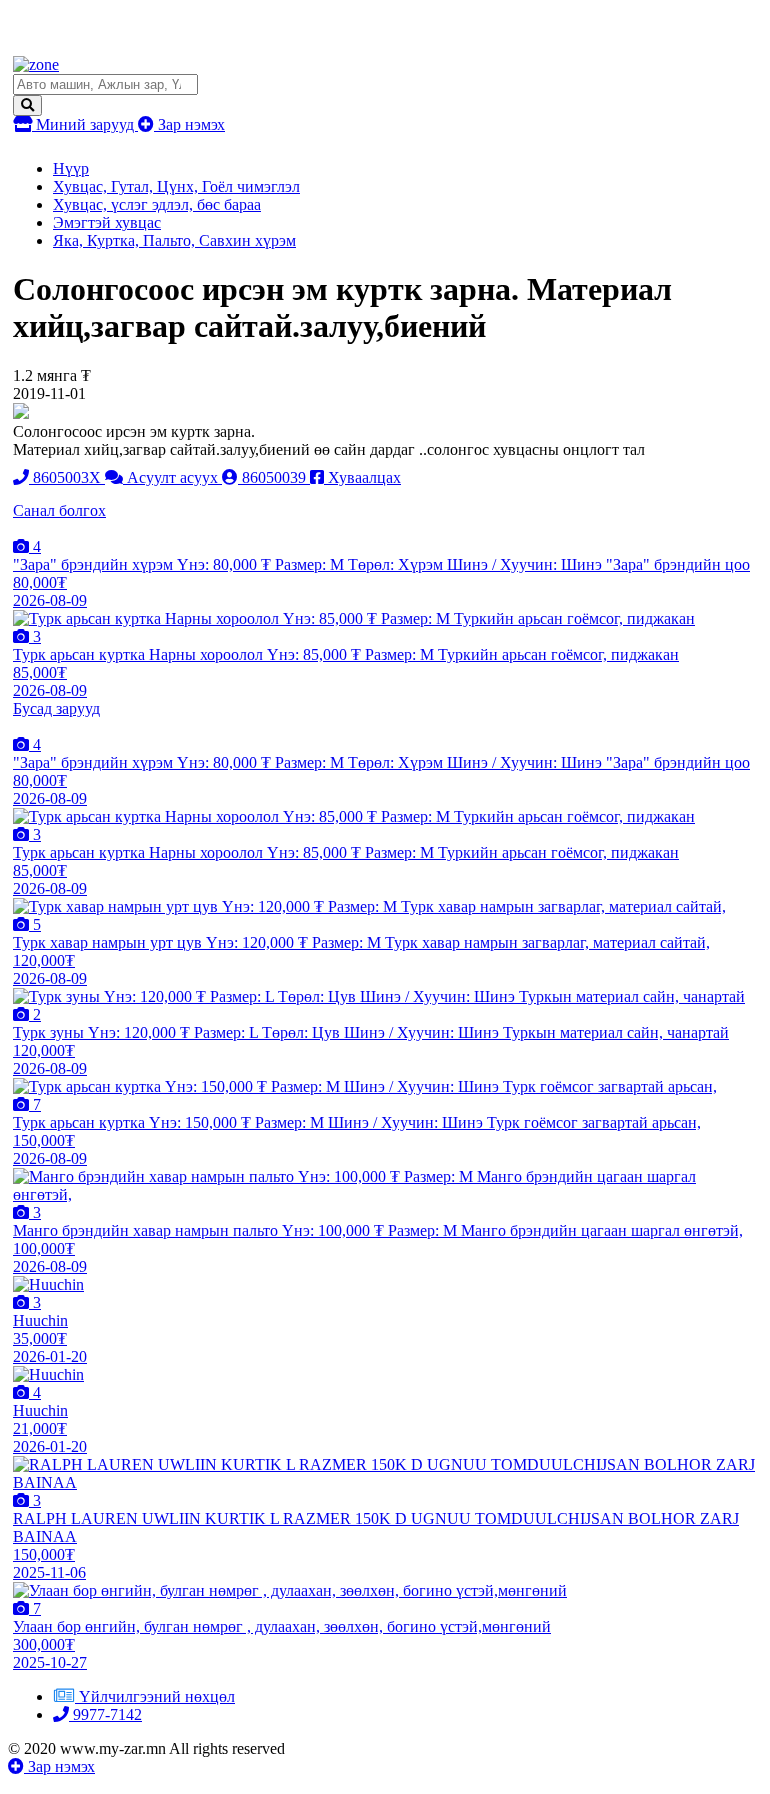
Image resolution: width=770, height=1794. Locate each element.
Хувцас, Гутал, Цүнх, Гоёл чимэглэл (176, 186)
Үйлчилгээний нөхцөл (157, 1696)
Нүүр (71, 168)
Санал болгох (59, 510)
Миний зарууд (85, 124)
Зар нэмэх (189, 124)
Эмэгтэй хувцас (107, 222)
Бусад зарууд (56, 708)
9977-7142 (105, 1714)
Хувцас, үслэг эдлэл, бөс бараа (157, 204)
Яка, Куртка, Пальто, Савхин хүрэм (174, 240)
